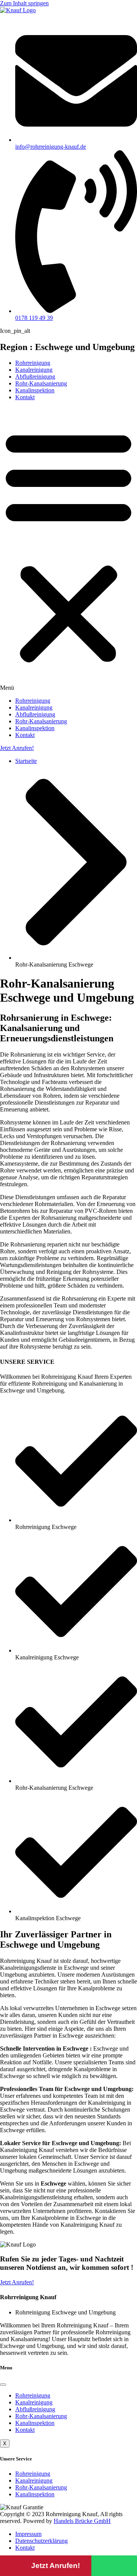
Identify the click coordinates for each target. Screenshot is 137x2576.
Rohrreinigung (33, 363)
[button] (68, 549)
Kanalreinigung (34, 370)
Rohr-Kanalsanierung (41, 383)
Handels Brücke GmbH (82, 2521)
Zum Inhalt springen (24, 3)
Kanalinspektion (35, 390)
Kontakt (25, 397)
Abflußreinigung (35, 377)
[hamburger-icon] (3, 2385)
